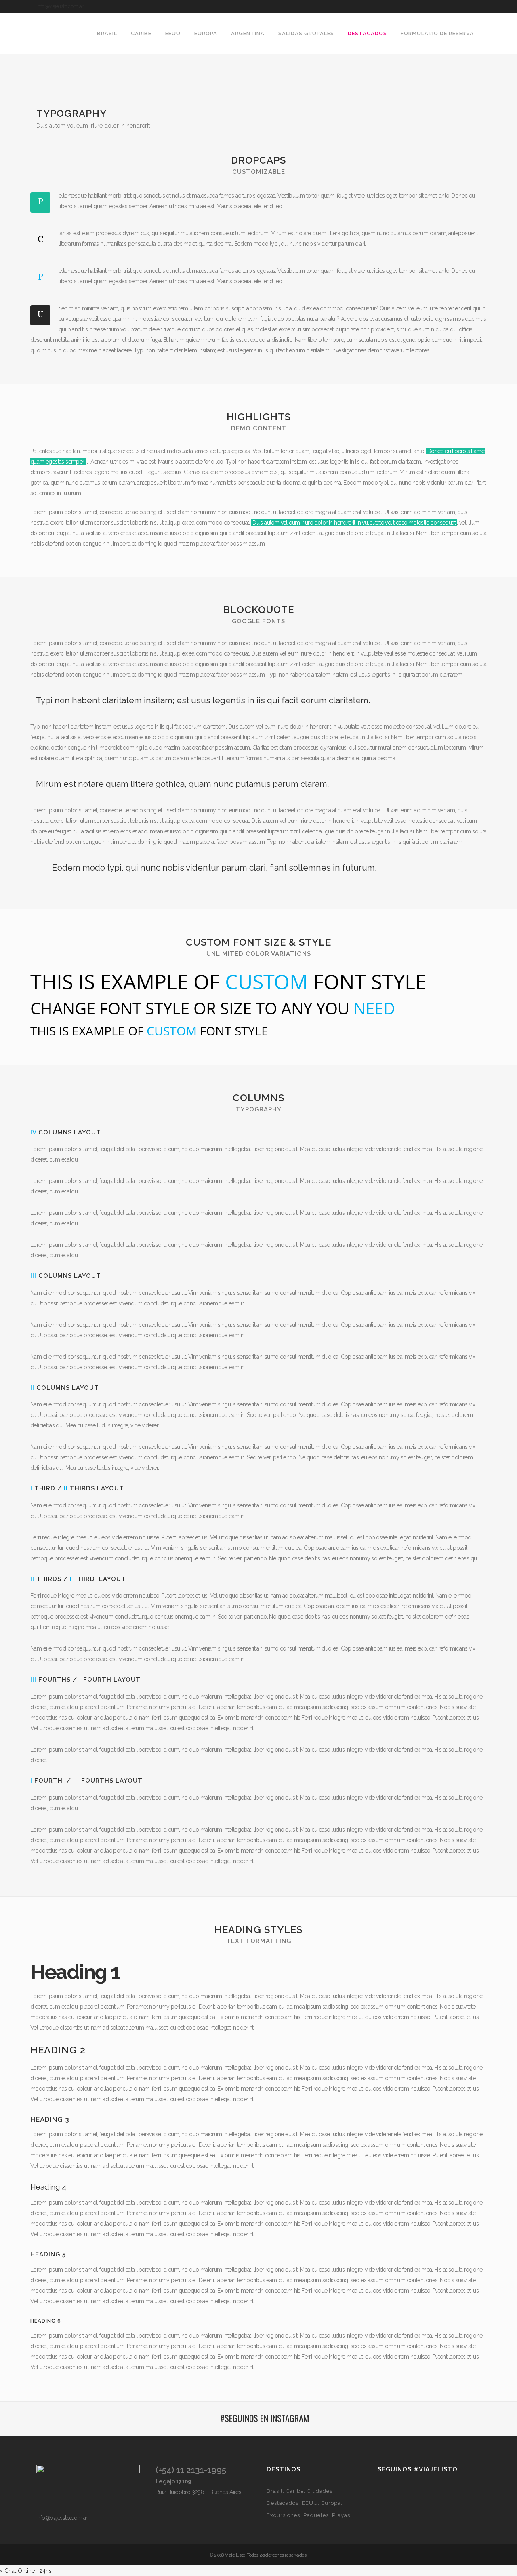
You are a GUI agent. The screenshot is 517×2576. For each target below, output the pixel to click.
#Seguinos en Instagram (265, 2418)
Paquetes (316, 2515)
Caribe (295, 2491)
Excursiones (283, 2515)
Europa (331, 2503)
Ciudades (320, 2491)
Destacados (283, 2503)
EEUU (310, 2503)
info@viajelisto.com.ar (60, 6)
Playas (341, 2515)
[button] (26, 2571)
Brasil (275, 2491)
